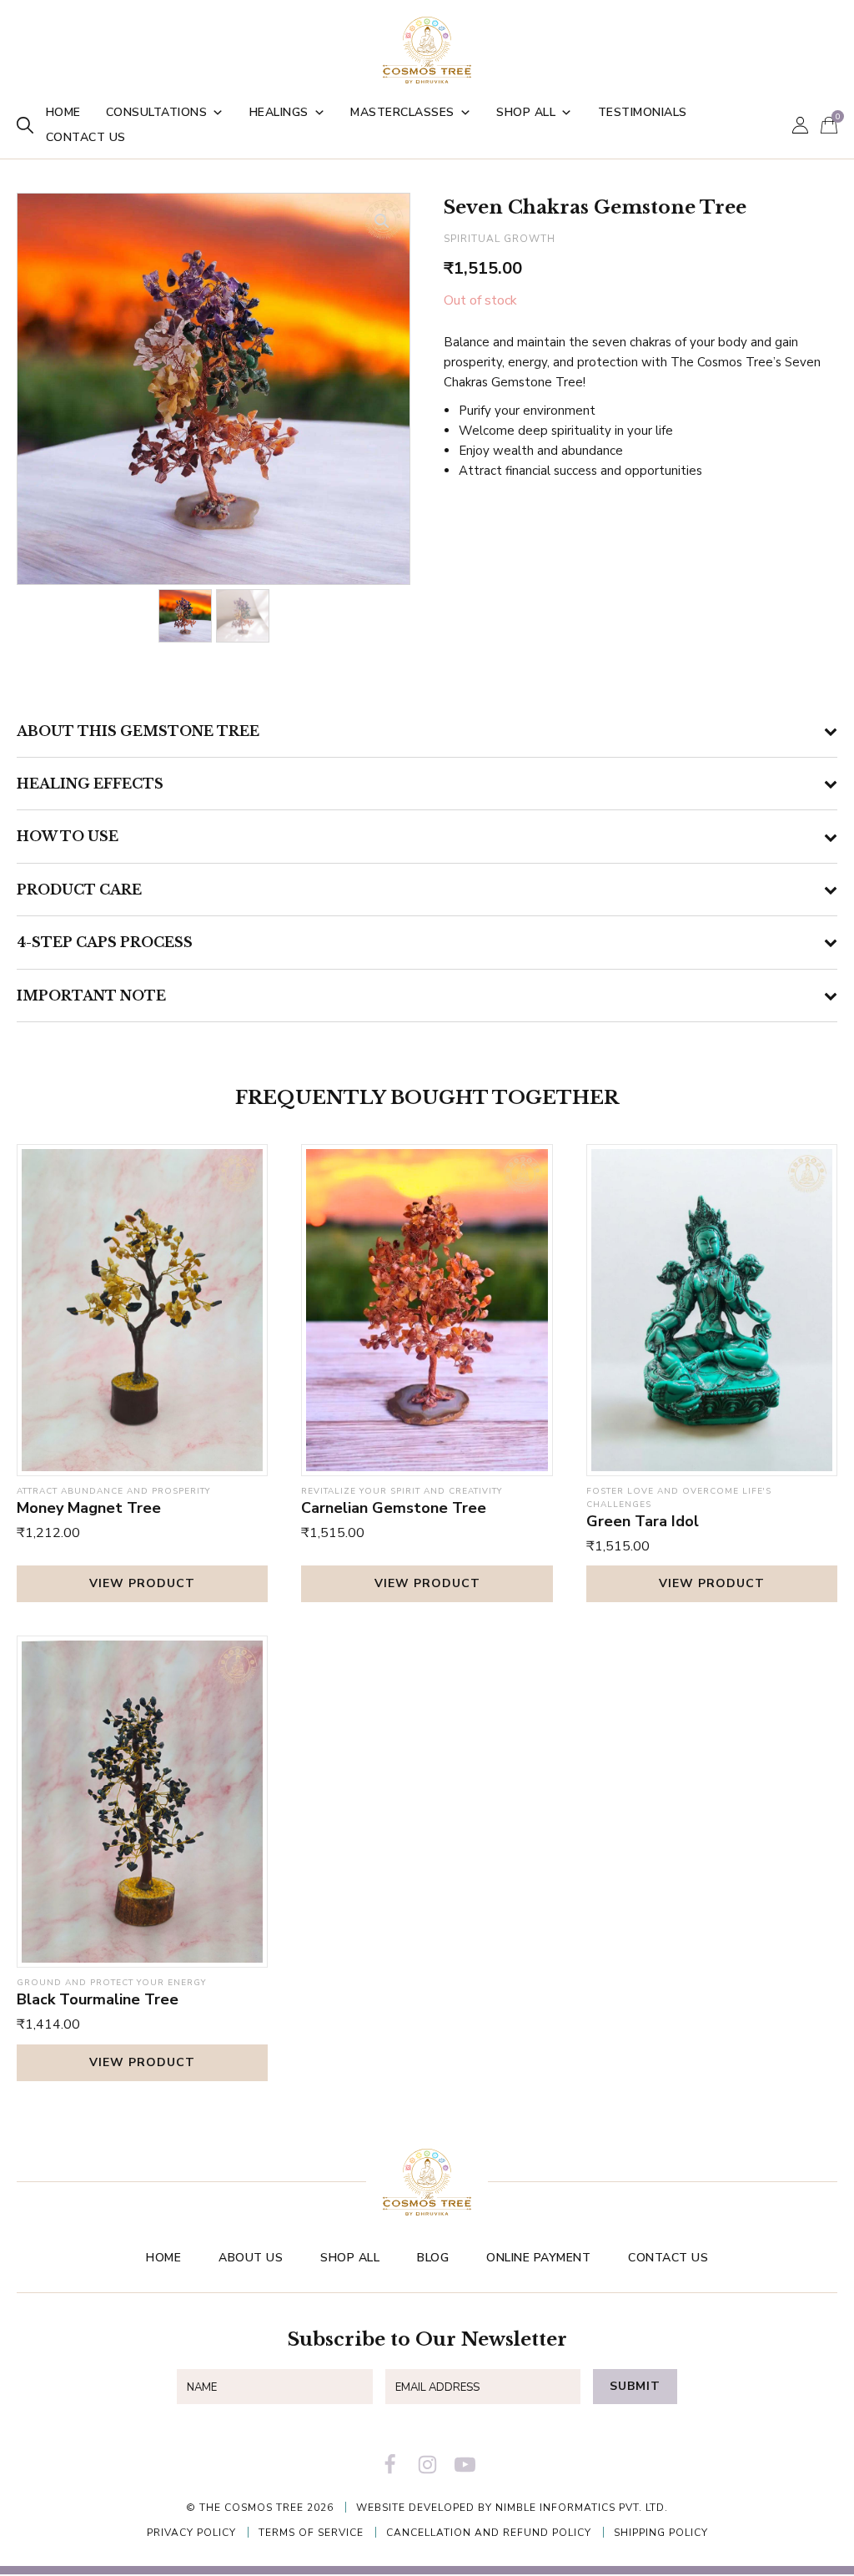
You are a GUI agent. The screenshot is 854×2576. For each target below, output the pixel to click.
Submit (635, 2386)
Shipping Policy (661, 2533)
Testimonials (643, 112)
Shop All (526, 112)
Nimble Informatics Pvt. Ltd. (582, 2508)
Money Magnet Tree (89, 1508)
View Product (142, 1583)
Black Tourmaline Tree (98, 1999)
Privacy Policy (191, 2533)
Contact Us (86, 137)
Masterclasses (402, 112)
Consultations (157, 112)
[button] (382, 221)
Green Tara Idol (643, 1521)
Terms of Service (311, 2533)
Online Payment (538, 2258)
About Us (251, 2258)
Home (63, 112)
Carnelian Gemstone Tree (394, 1508)
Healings (279, 112)
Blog (433, 2258)
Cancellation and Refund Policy (489, 2533)
